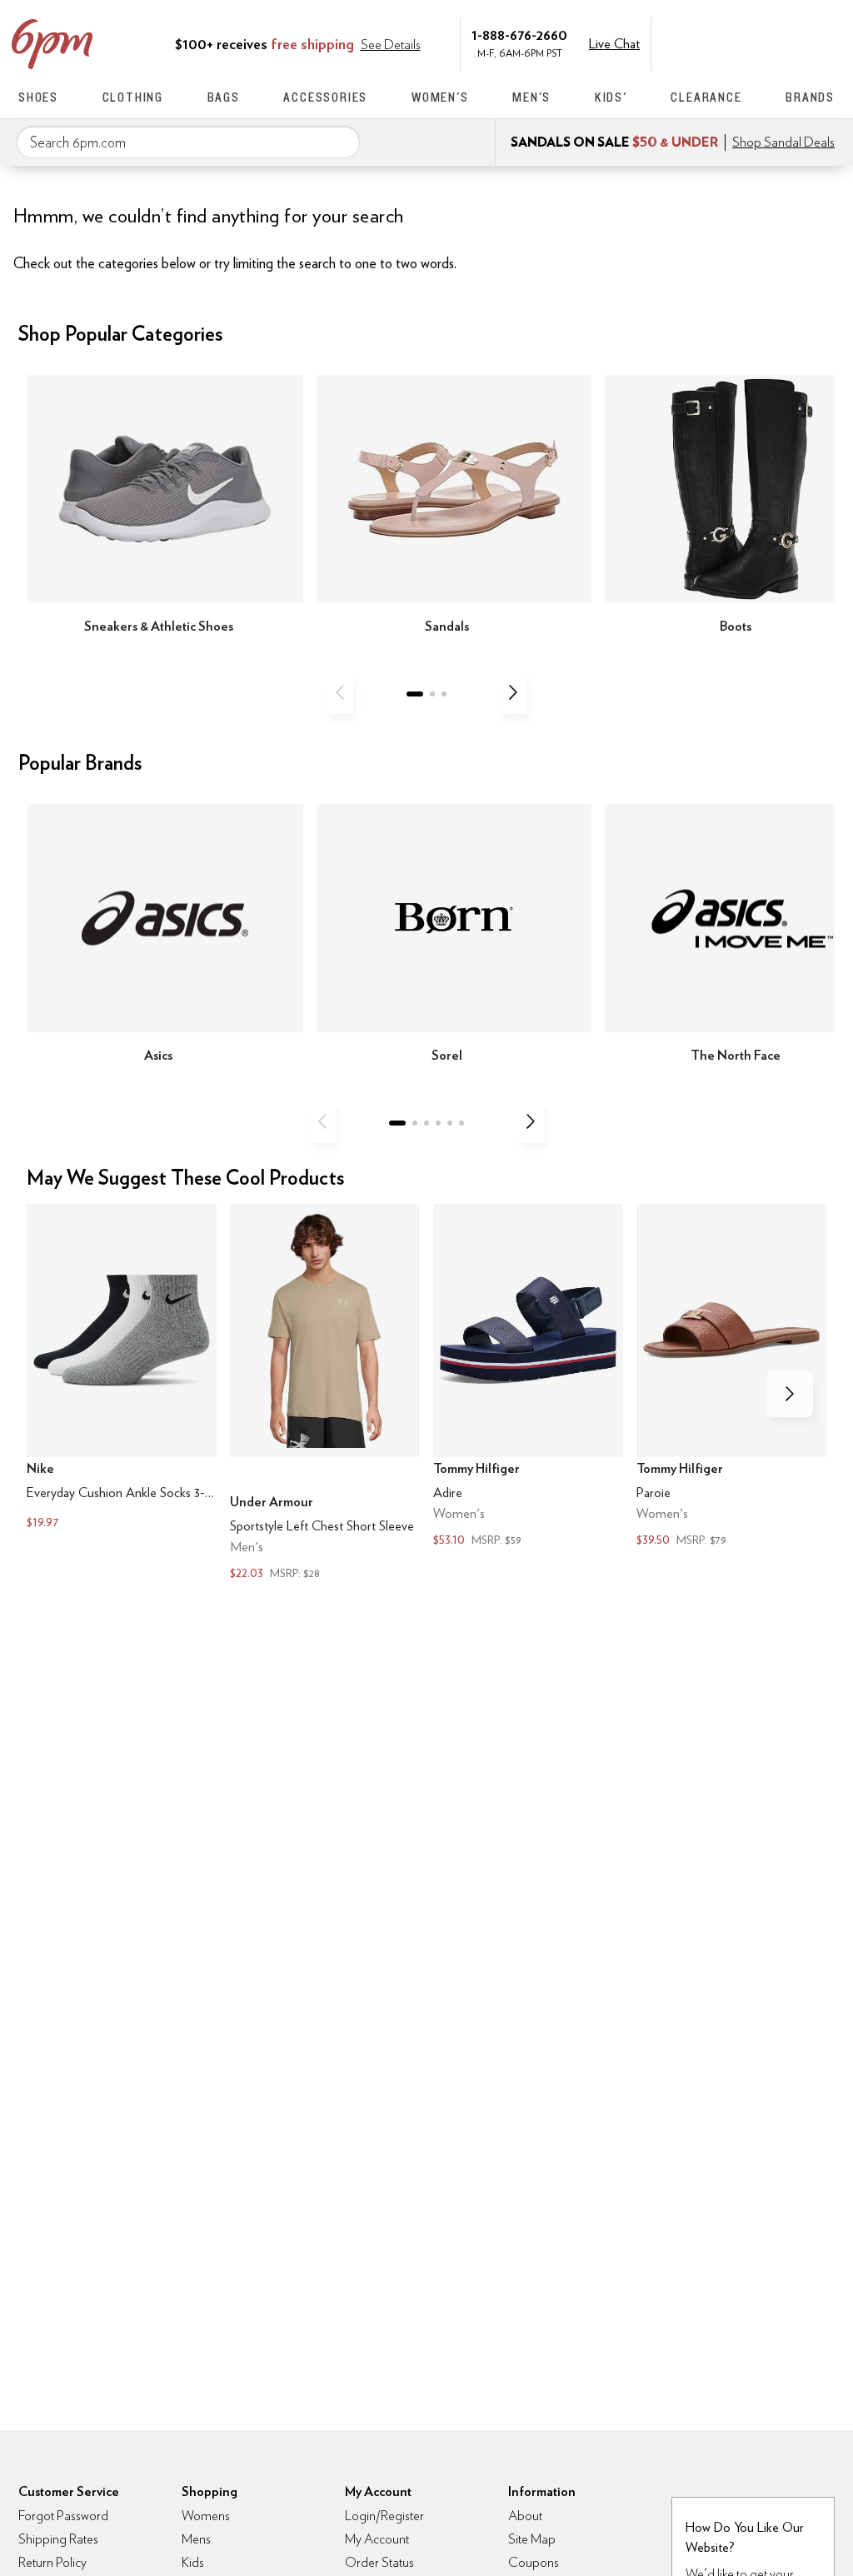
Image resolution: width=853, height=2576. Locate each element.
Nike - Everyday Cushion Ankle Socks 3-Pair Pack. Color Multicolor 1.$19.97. (122, 1369)
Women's (440, 97)
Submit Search (341, 142)
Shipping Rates (58, 2539)
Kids (193, 2562)
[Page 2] (432, 694)
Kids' (611, 97)
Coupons (534, 2562)
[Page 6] (461, 1123)
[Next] (513, 692)
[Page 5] (450, 1123)
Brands (810, 97)
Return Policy (52, 2562)
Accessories (325, 97)
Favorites (791, 42)
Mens (196, 2539)
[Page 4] (438, 1123)
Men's (531, 97)
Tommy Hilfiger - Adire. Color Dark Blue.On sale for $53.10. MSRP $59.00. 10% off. (528, 1378)
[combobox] (188, 142)
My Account (721, 42)
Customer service (756, 42)
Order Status (379, 2562)
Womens (206, 2516)
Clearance (706, 97)
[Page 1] (415, 694)
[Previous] (340, 692)
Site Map (532, 2539)
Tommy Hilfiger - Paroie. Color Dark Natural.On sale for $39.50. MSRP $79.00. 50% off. (731, 1378)
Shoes (38, 97)
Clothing (133, 97)
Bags (224, 97)
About (525, 2516)
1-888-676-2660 (519, 35)
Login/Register (384, 2516)
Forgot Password (63, 2516)
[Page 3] (444, 694)
